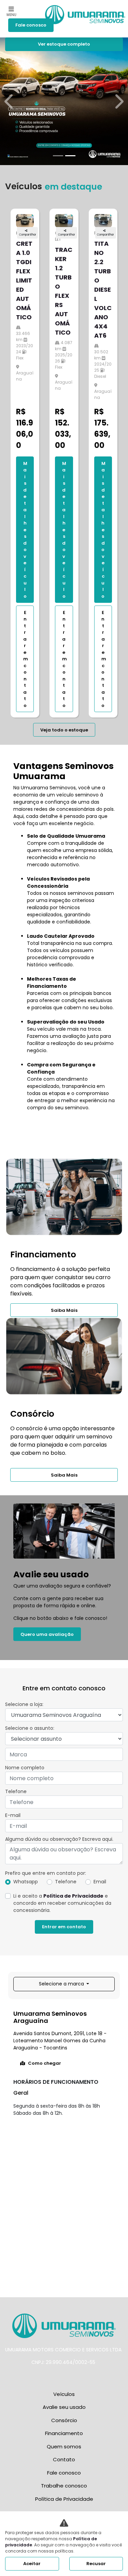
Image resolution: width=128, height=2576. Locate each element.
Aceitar (32, 2564)
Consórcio (64, 2420)
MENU (11, 15)
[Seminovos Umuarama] (85, 11)
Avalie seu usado (64, 2407)
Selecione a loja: (24, 1704)
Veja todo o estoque (64, 730)
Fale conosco (31, 25)
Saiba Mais (64, 1310)
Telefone (16, 1791)
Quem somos (64, 2446)
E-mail (13, 1815)
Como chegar (45, 2063)
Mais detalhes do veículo (25, 530)
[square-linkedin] (81, 2378)
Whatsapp (26, 1882)
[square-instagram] (59, 2378)
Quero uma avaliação (47, 1634)
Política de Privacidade (73, 1896)
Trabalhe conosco (64, 2486)
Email (100, 1882)
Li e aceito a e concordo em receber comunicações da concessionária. (62, 1903)
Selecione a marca (62, 1984)
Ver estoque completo (64, 44)
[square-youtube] (70, 2378)
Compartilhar (28, 235)
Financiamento (64, 2433)
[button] (10, 101)
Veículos (64, 2394)
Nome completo (25, 1768)
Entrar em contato (26, 659)
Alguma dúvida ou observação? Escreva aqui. (59, 1839)
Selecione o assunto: (30, 1728)
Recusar (96, 2564)
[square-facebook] (48, 2378)
